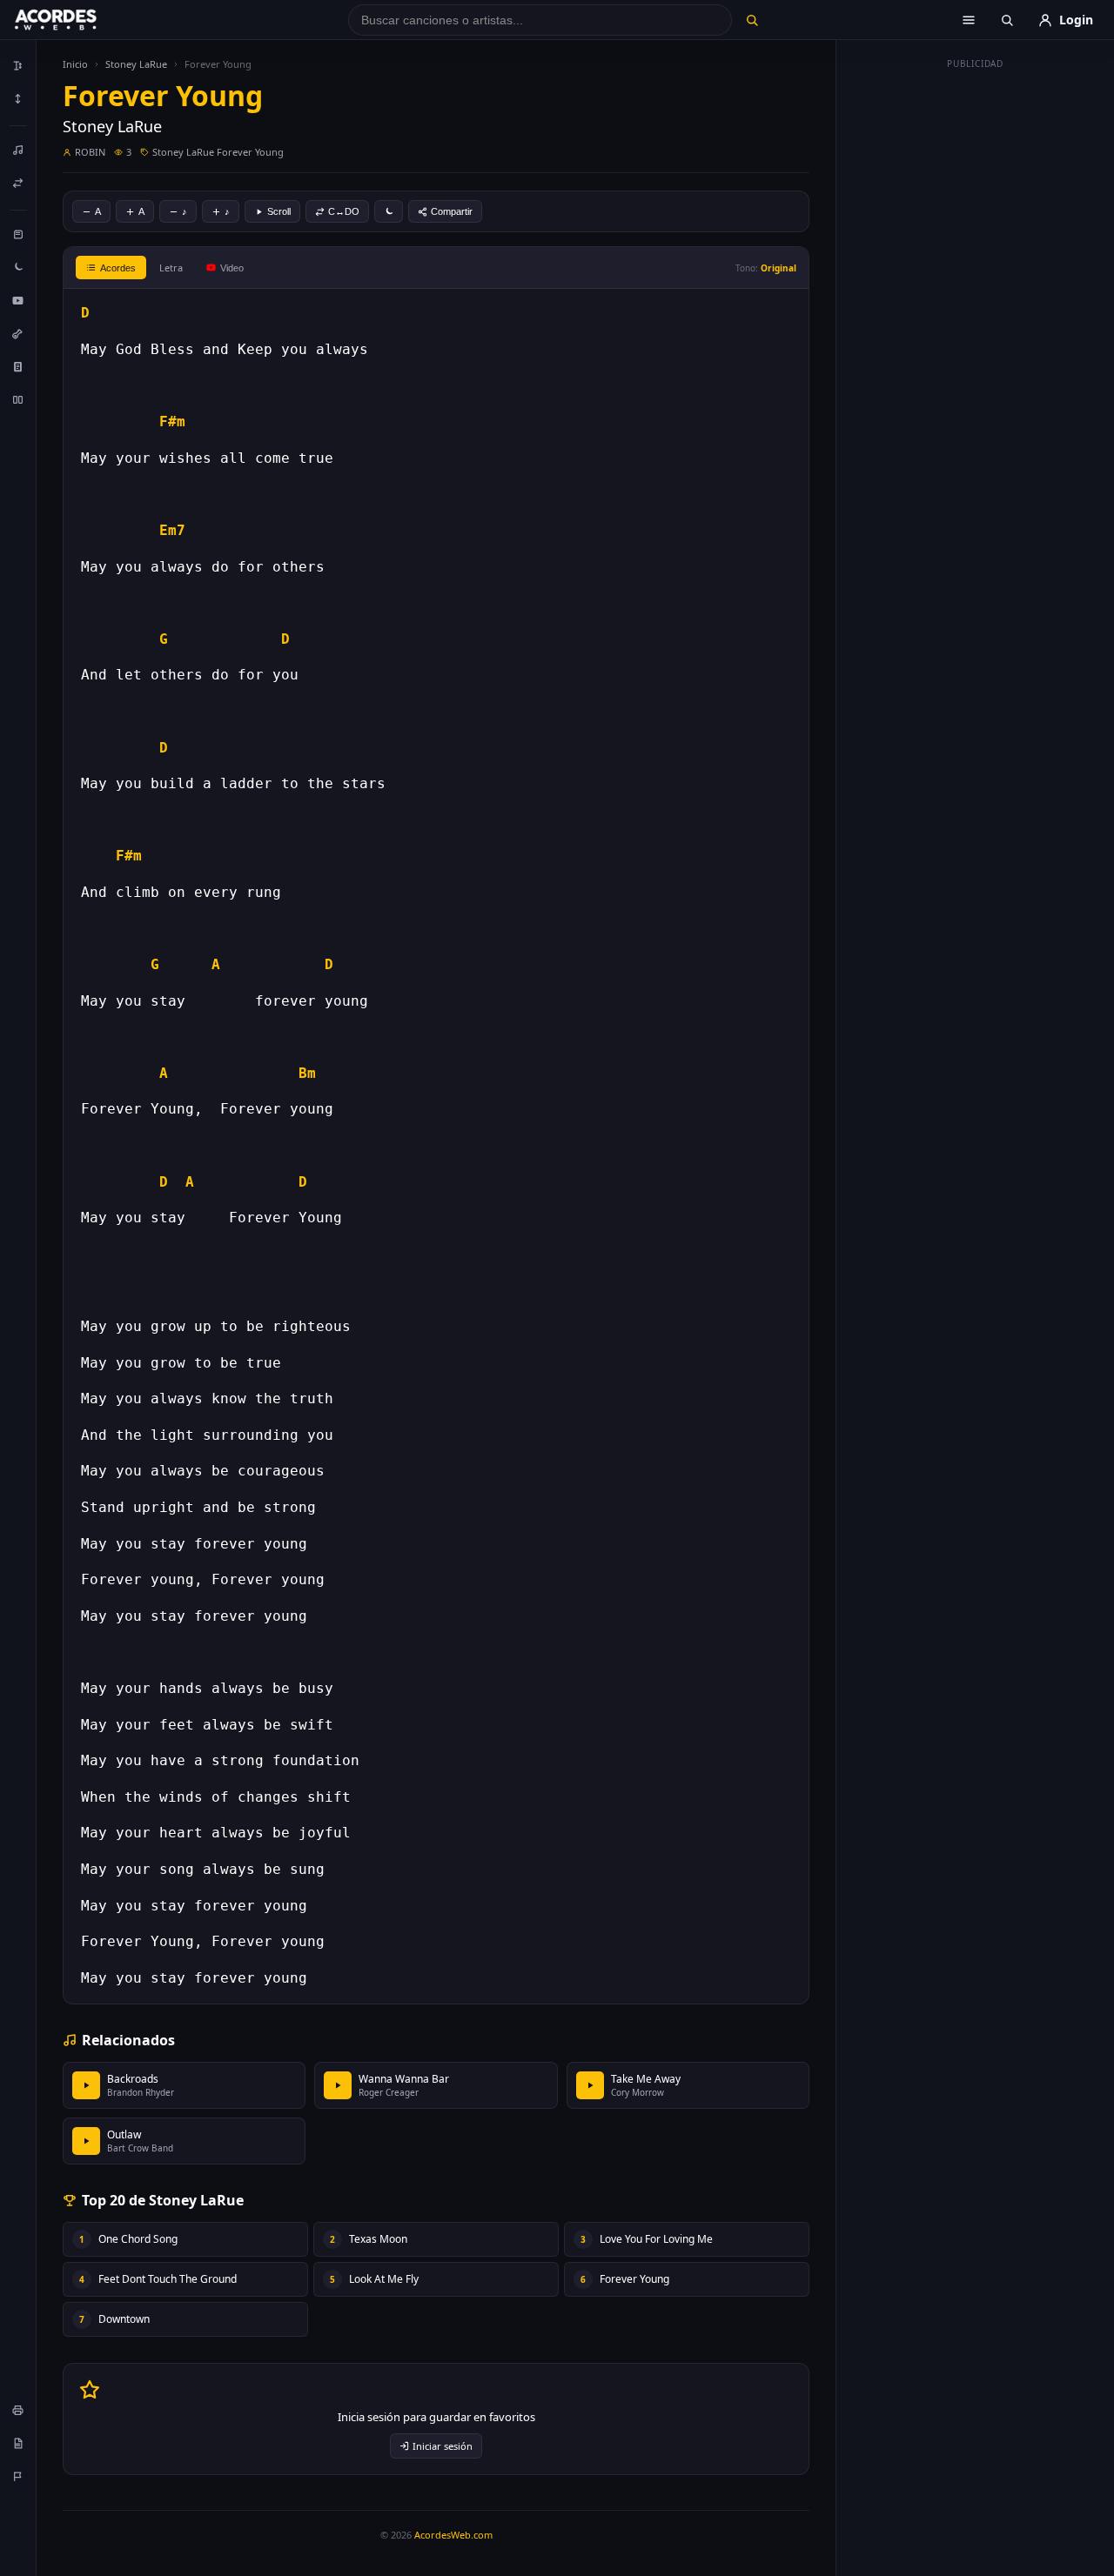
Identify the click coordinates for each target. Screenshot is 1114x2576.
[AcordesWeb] (77, 20)
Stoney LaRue (136, 64)
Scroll (279, 211)
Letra (171, 268)
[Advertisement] (976, 338)
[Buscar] (752, 20)
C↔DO (344, 211)
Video (232, 268)
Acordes (118, 268)
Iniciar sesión (443, 2446)
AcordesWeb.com (453, 2535)
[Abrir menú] (969, 20)
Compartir (452, 211)
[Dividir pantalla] (18, 399)
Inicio (75, 64)
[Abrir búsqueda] (1007, 20)
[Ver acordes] (18, 366)
